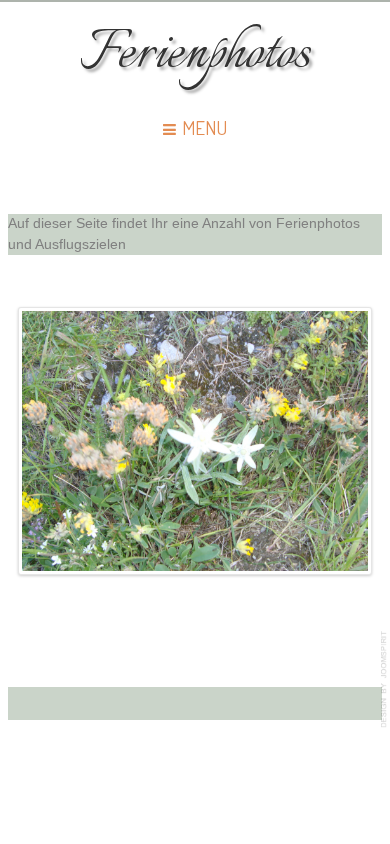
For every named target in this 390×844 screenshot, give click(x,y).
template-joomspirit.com (385, 679)
